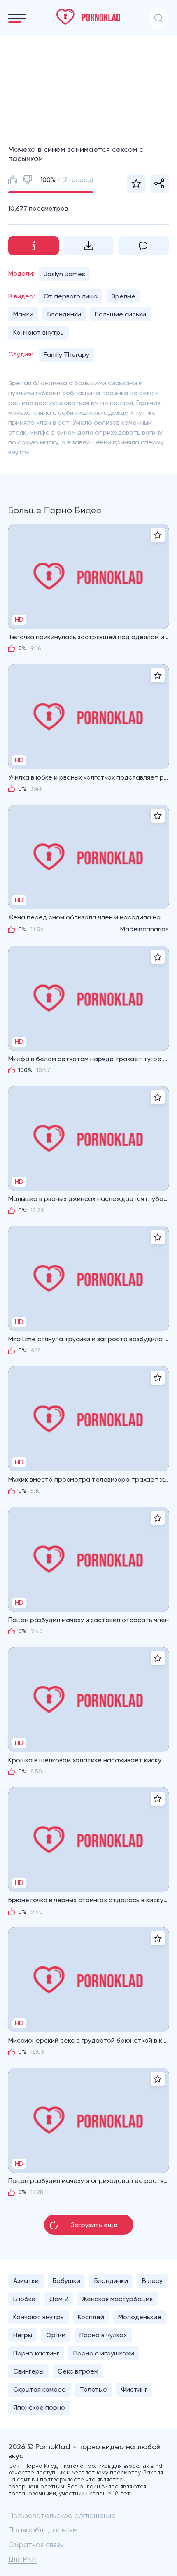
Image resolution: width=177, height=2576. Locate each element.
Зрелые (123, 296)
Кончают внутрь (38, 332)
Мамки (23, 314)
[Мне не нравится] (28, 180)
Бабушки (66, 2281)
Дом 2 (59, 2299)
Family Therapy (66, 355)
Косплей (91, 2317)
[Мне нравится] (13, 180)
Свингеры (28, 2371)
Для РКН (22, 2559)
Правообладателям (43, 2530)
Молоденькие (140, 2317)
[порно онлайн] (88, 17)
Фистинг (134, 2389)
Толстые (93, 2389)
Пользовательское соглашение (62, 2515)
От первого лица (71, 296)
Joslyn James (64, 274)
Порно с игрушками (104, 2353)
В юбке (24, 2299)
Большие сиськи (121, 314)
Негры (23, 2335)
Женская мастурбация (117, 2299)
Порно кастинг (36, 2353)
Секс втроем (78, 2371)
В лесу (152, 2281)
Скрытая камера (40, 2389)
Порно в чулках (103, 2335)
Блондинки (64, 314)
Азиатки (26, 2281)
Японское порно (39, 2407)
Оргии (56, 2335)
